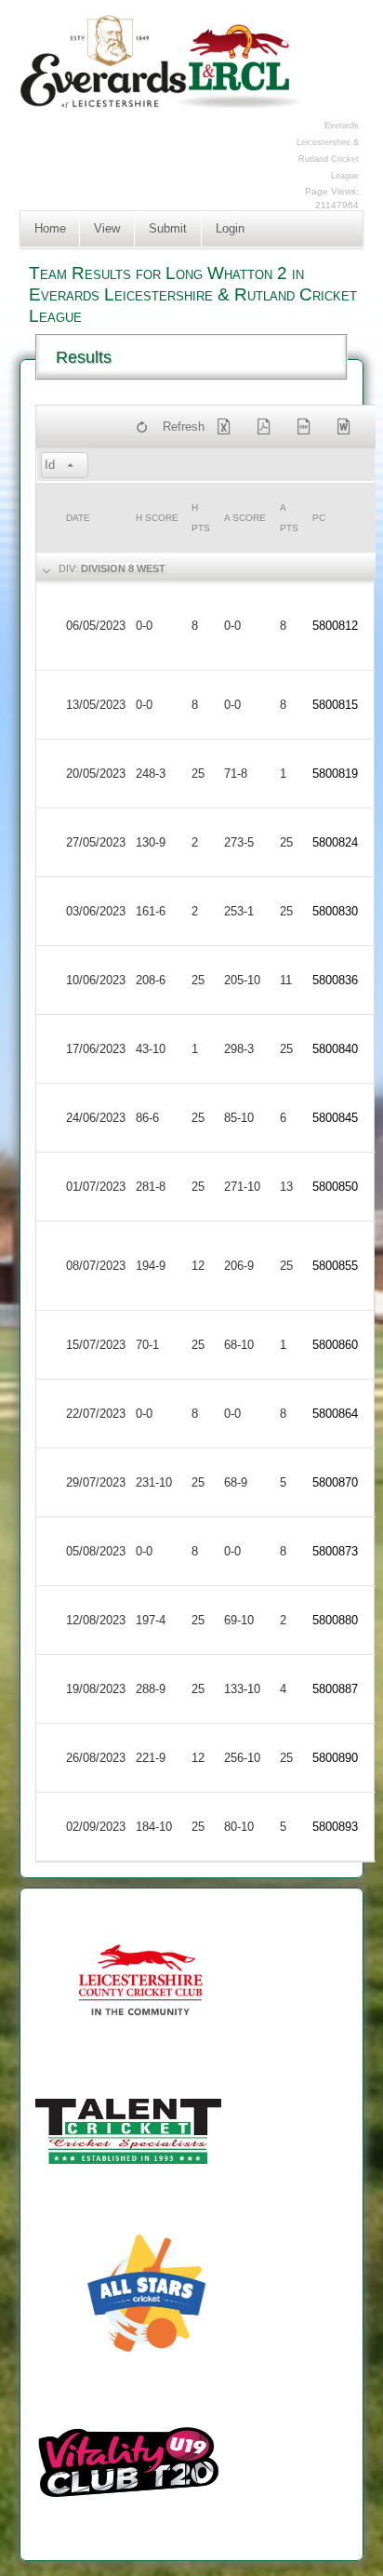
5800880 (335, 1620)
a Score (245, 518)
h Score (157, 518)
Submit (168, 228)
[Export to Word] (347, 427)
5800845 (335, 1118)
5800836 (335, 980)
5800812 (335, 626)
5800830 (335, 911)
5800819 (335, 774)
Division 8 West (123, 568)
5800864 (335, 1414)
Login (230, 228)
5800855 (335, 1266)
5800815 (335, 705)
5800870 (335, 1482)
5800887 (335, 1689)
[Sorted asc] (70, 466)
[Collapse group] (46, 569)
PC (319, 518)
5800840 (335, 1049)
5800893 (335, 1827)
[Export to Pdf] (268, 427)
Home (50, 228)
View (107, 228)
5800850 (335, 1187)
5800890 (335, 1758)
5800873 (335, 1551)
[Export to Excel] (228, 427)
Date (78, 518)
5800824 (335, 842)
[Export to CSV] (307, 427)
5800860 (335, 1345)
